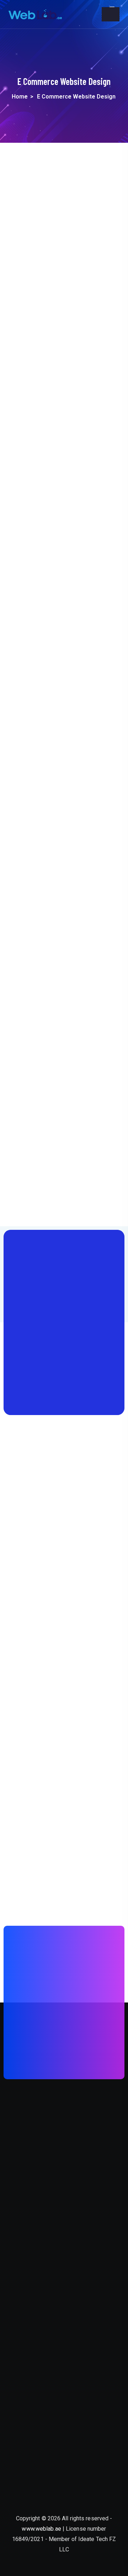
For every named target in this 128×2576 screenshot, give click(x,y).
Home (20, 97)
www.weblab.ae (41, 2529)
